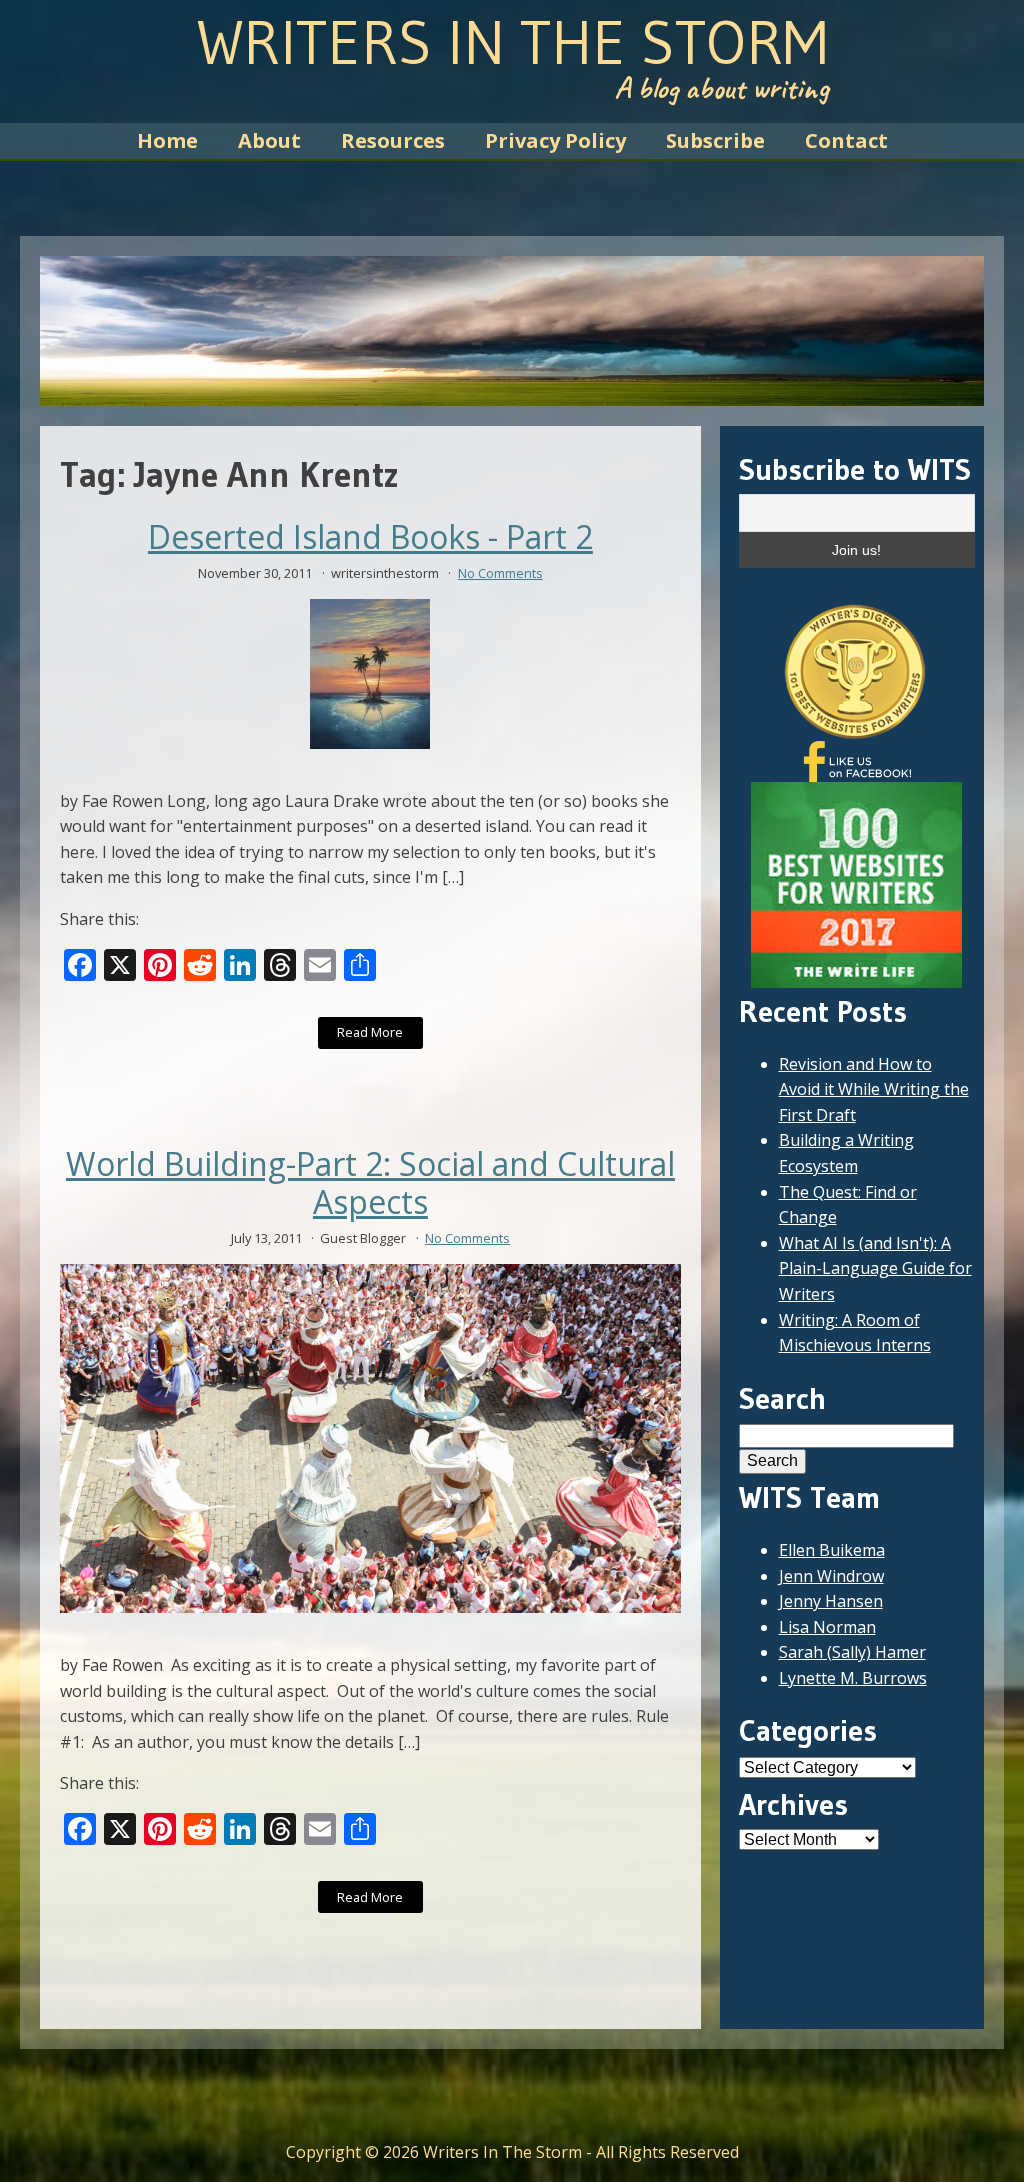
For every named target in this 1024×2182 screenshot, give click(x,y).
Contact (846, 140)
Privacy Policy (555, 140)
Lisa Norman (827, 1627)
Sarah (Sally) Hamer (852, 1652)
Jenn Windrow (831, 1576)
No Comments (500, 573)
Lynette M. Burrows (853, 1678)
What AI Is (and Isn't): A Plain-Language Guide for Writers (875, 1268)
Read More (370, 1032)
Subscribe (715, 140)
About (269, 140)
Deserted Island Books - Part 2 (370, 537)
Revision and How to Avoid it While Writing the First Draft (874, 1089)
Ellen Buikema (832, 1550)
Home (167, 140)
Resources (393, 140)
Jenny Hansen (831, 1601)
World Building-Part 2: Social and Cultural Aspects (370, 1183)
